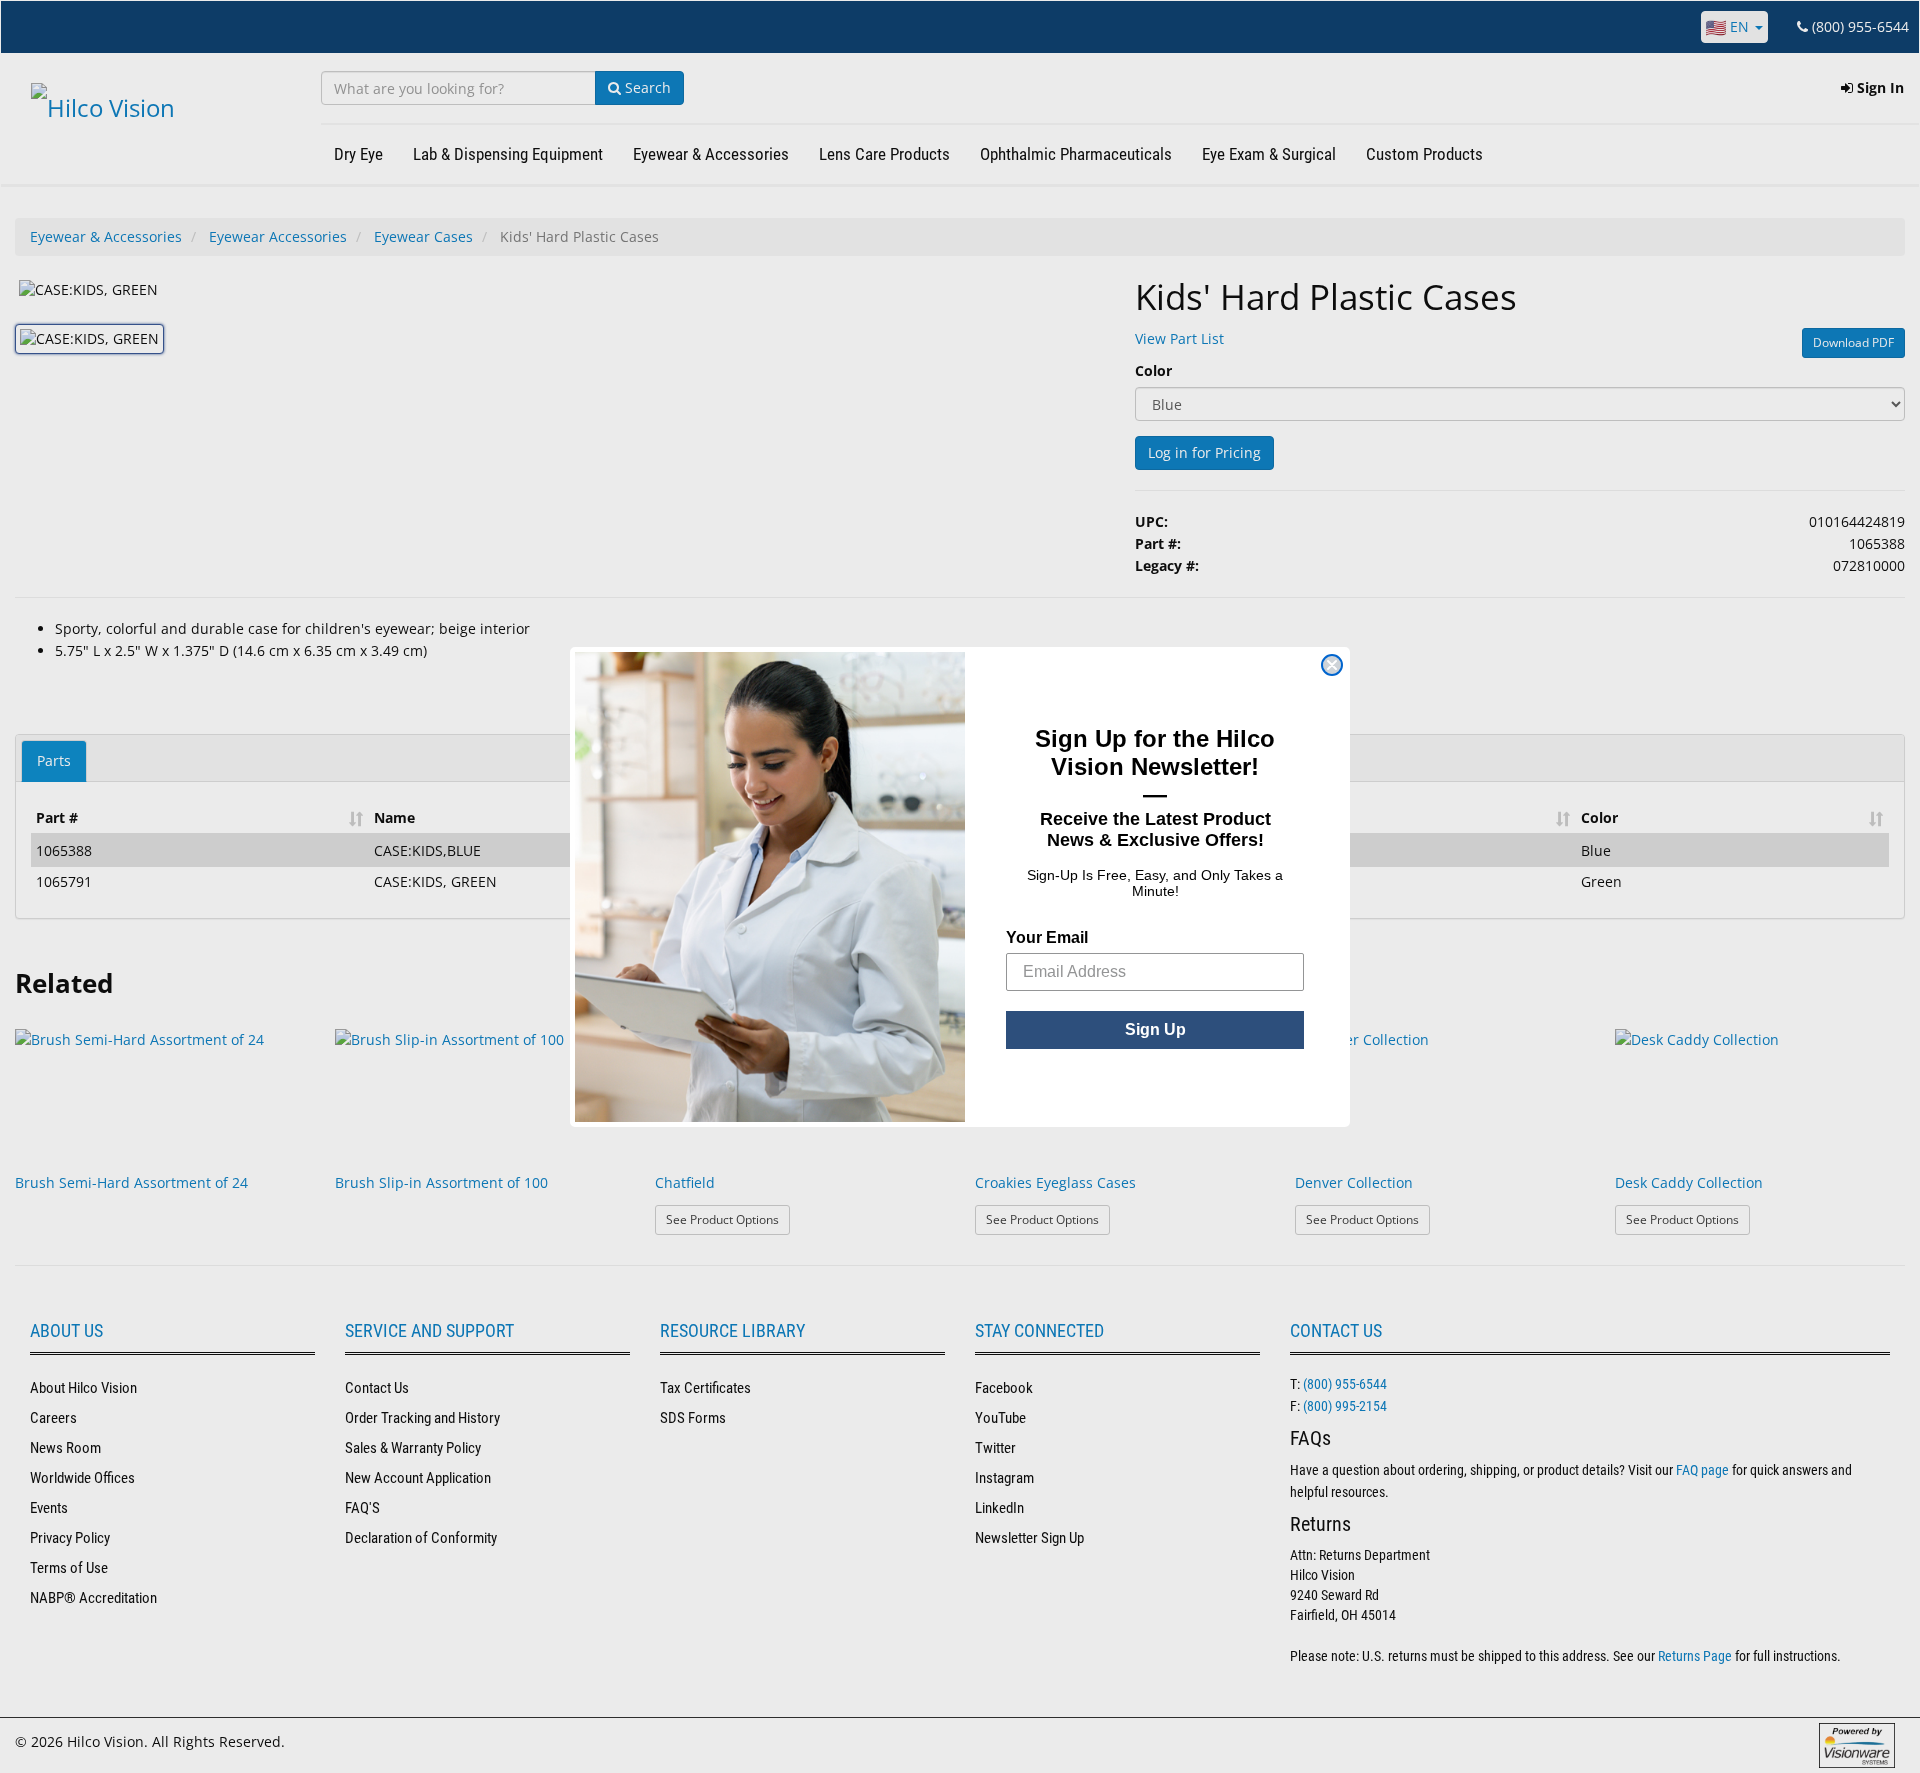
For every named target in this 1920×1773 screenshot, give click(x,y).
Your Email (1047, 937)
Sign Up (1155, 1029)
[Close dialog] (1332, 665)
